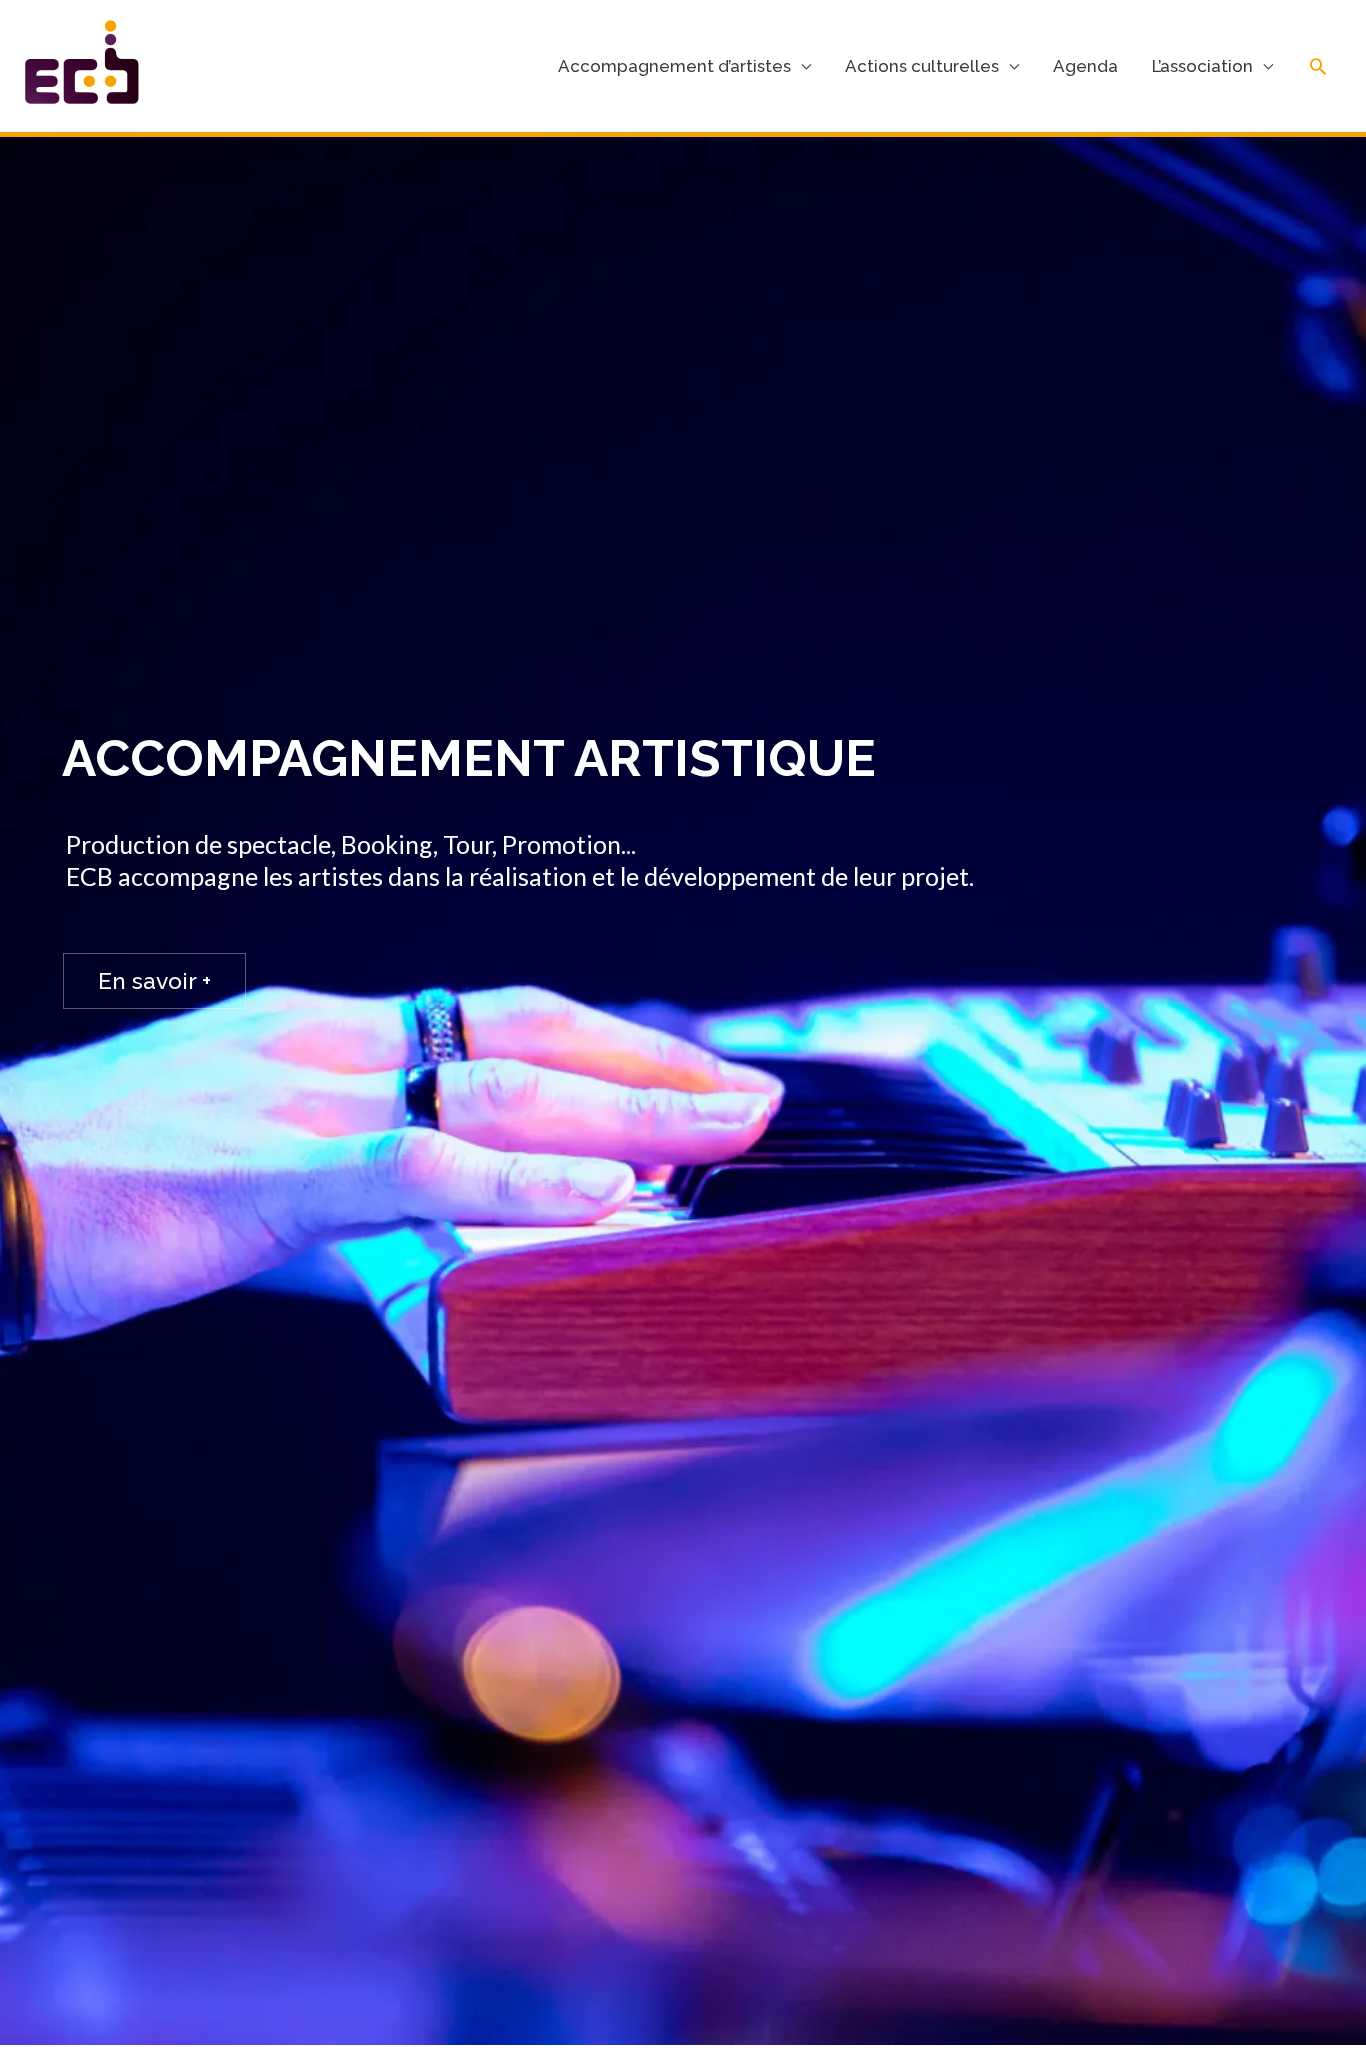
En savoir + (154, 980)
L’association (1202, 66)
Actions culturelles (922, 66)
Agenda (1085, 66)
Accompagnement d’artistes (674, 66)
